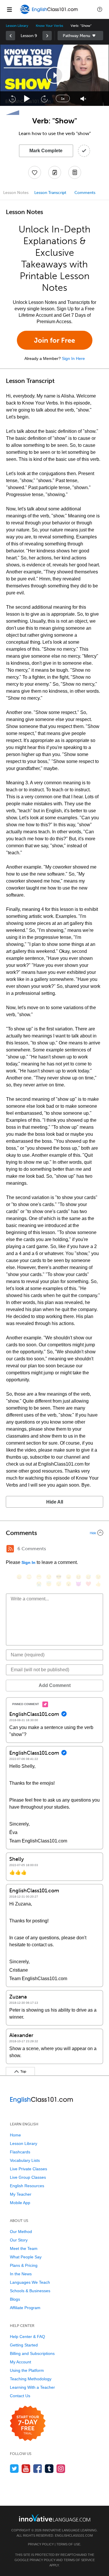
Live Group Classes (28, 2177)
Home (15, 2135)
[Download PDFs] (75, 172)
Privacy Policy (41, 2544)
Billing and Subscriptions (32, 2353)
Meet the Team (24, 2248)
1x (63, 99)
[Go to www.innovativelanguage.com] (55, 2518)
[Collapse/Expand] (54, 1533)
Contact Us (20, 2396)
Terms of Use (68, 2544)
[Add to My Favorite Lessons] (35, 172)
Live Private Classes (28, 2169)
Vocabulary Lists (25, 2160)
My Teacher (21, 2194)
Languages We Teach (30, 2282)
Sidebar (81, 36)
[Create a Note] (55, 172)
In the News (21, 2274)
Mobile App (20, 2203)
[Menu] (9, 9)
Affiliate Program (25, 2308)
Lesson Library (17, 26)
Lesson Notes (16, 193)
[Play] (27, 99)
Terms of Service (79, 2560)
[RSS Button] (10, 1549)
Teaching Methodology (31, 2379)
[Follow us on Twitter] (14, 2469)
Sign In (28, 1562)
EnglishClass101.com (74, 2535)
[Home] (49, 14)
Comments (85, 193)
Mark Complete (46, 151)
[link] (10, 36)
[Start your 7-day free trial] (28, 2424)
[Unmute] (83, 99)
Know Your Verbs (49, 26)
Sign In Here (73, 358)
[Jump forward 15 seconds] (44, 99)
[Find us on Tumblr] (49, 2469)
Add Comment (55, 1685)
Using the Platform (27, 2370)
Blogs (15, 2299)
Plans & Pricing (24, 2265)
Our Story (19, 2240)
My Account (20, 2362)
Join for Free (54, 340)
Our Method (21, 2232)
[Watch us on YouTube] (26, 2469)
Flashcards (20, 2152)
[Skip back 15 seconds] (12, 99)
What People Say (26, 2257)
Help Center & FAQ (27, 2337)
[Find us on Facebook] (38, 2469)
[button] (100, 9)
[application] (54, 75)
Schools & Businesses (30, 2291)
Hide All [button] (55, 1502)
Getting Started (24, 2345)
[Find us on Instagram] (61, 2469)
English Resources (27, 2186)
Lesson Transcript (50, 193)
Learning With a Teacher (32, 2387)
